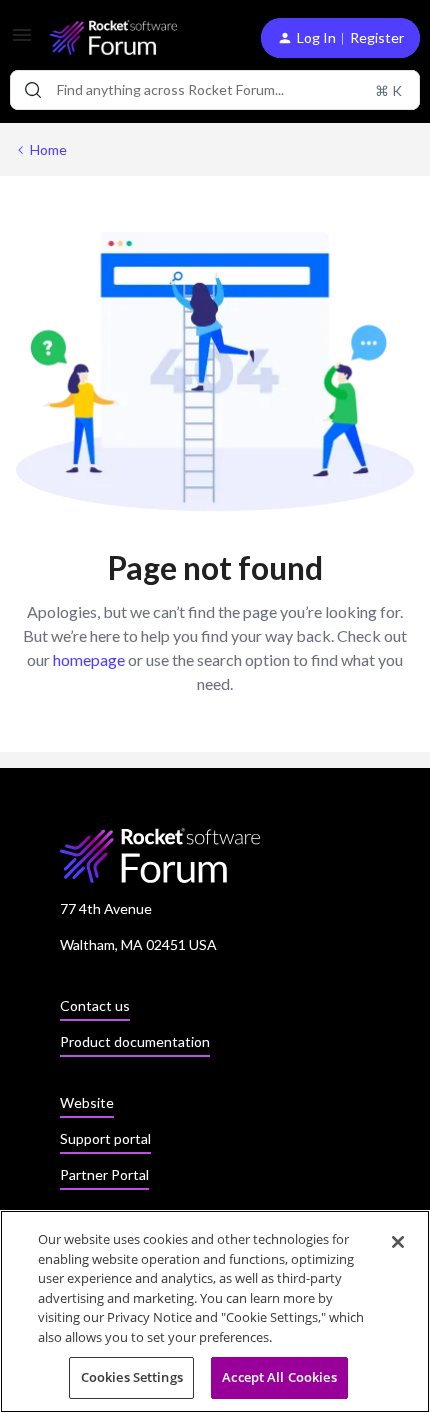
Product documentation (135, 1041)
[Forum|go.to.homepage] (113, 37)
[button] (22, 41)
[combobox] (215, 90)
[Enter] (33, 90)
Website (87, 1102)
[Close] (398, 1242)
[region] (215, 1311)
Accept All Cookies (279, 1377)
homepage (89, 659)
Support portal (105, 1138)
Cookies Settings (132, 1377)
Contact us (95, 1005)
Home (48, 149)
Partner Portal (104, 1174)
